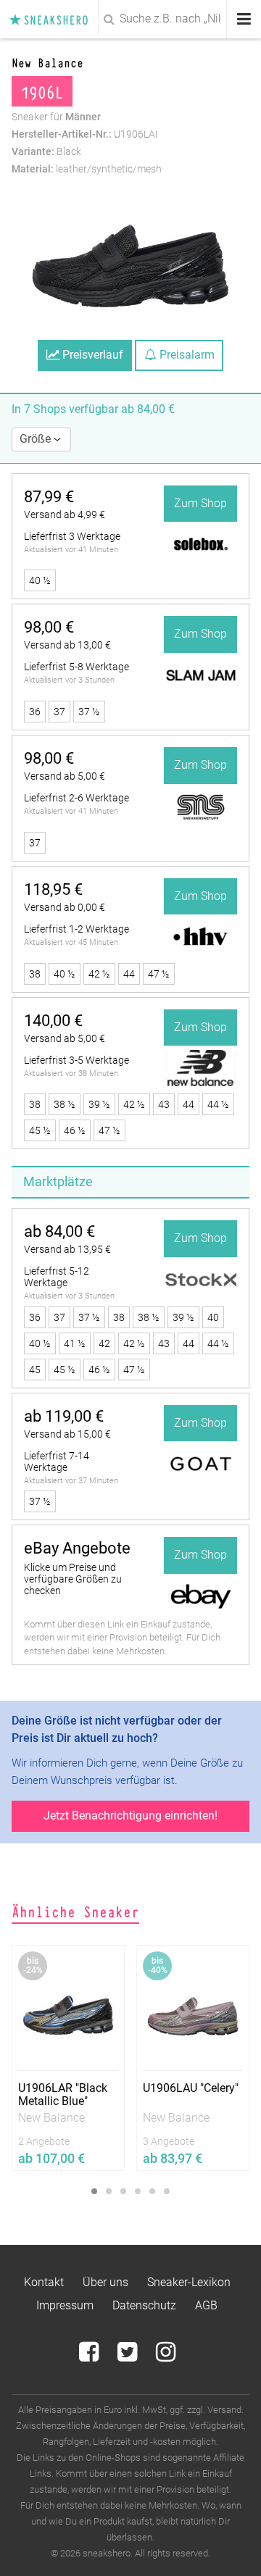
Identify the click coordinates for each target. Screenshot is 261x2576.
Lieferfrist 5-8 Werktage (76, 667)
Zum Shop (200, 503)
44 (129, 974)
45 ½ (40, 1130)
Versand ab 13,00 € (67, 645)
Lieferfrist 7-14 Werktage (57, 1462)
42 (104, 1343)
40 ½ (40, 580)
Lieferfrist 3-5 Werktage (76, 1060)
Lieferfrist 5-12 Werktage (57, 1277)
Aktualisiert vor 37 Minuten (71, 1481)
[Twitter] (129, 2356)
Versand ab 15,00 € (67, 1434)
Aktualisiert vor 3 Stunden (69, 680)
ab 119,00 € (64, 1416)
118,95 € (53, 889)
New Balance (47, 62)
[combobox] (130, 19)
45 (35, 1370)
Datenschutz (144, 2305)
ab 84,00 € (59, 1231)
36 (35, 712)
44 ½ (218, 1104)
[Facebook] (90, 2356)
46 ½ (75, 1130)
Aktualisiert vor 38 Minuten (71, 1074)
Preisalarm (186, 355)
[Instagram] (166, 2356)
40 (213, 1317)
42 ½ (99, 974)
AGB (206, 2305)
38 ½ (65, 1104)
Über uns (105, 2282)
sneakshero (53, 19)
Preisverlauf (91, 355)
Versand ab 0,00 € (65, 907)
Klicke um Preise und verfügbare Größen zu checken (73, 1579)
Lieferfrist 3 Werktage (72, 536)
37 (59, 712)
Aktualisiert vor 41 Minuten (71, 550)
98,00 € (49, 627)
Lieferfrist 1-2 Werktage (76, 929)
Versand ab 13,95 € (67, 1249)
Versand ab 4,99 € (65, 514)
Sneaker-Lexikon (189, 2282)
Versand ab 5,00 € (65, 776)
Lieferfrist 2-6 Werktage (76, 798)
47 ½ (159, 974)
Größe (37, 439)
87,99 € (49, 497)
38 (35, 974)
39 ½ (99, 1104)
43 (164, 1104)
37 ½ (89, 712)
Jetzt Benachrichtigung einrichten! (130, 1816)
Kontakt (44, 2282)
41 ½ (75, 1343)
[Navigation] (244, 19)
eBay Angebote (77, 1548)
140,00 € (53, 1021)
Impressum (65, 2305)
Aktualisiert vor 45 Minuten (71, 942)
